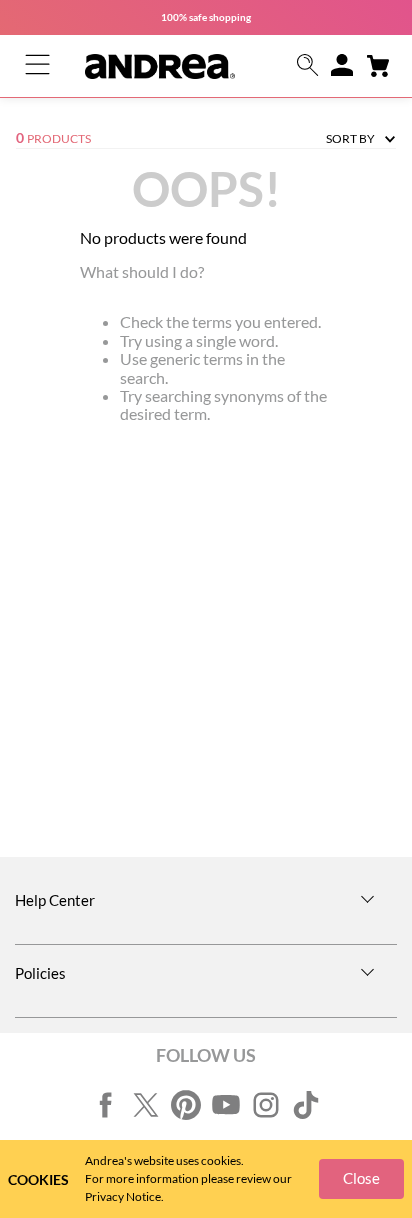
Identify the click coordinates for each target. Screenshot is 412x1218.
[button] (308, 66)
